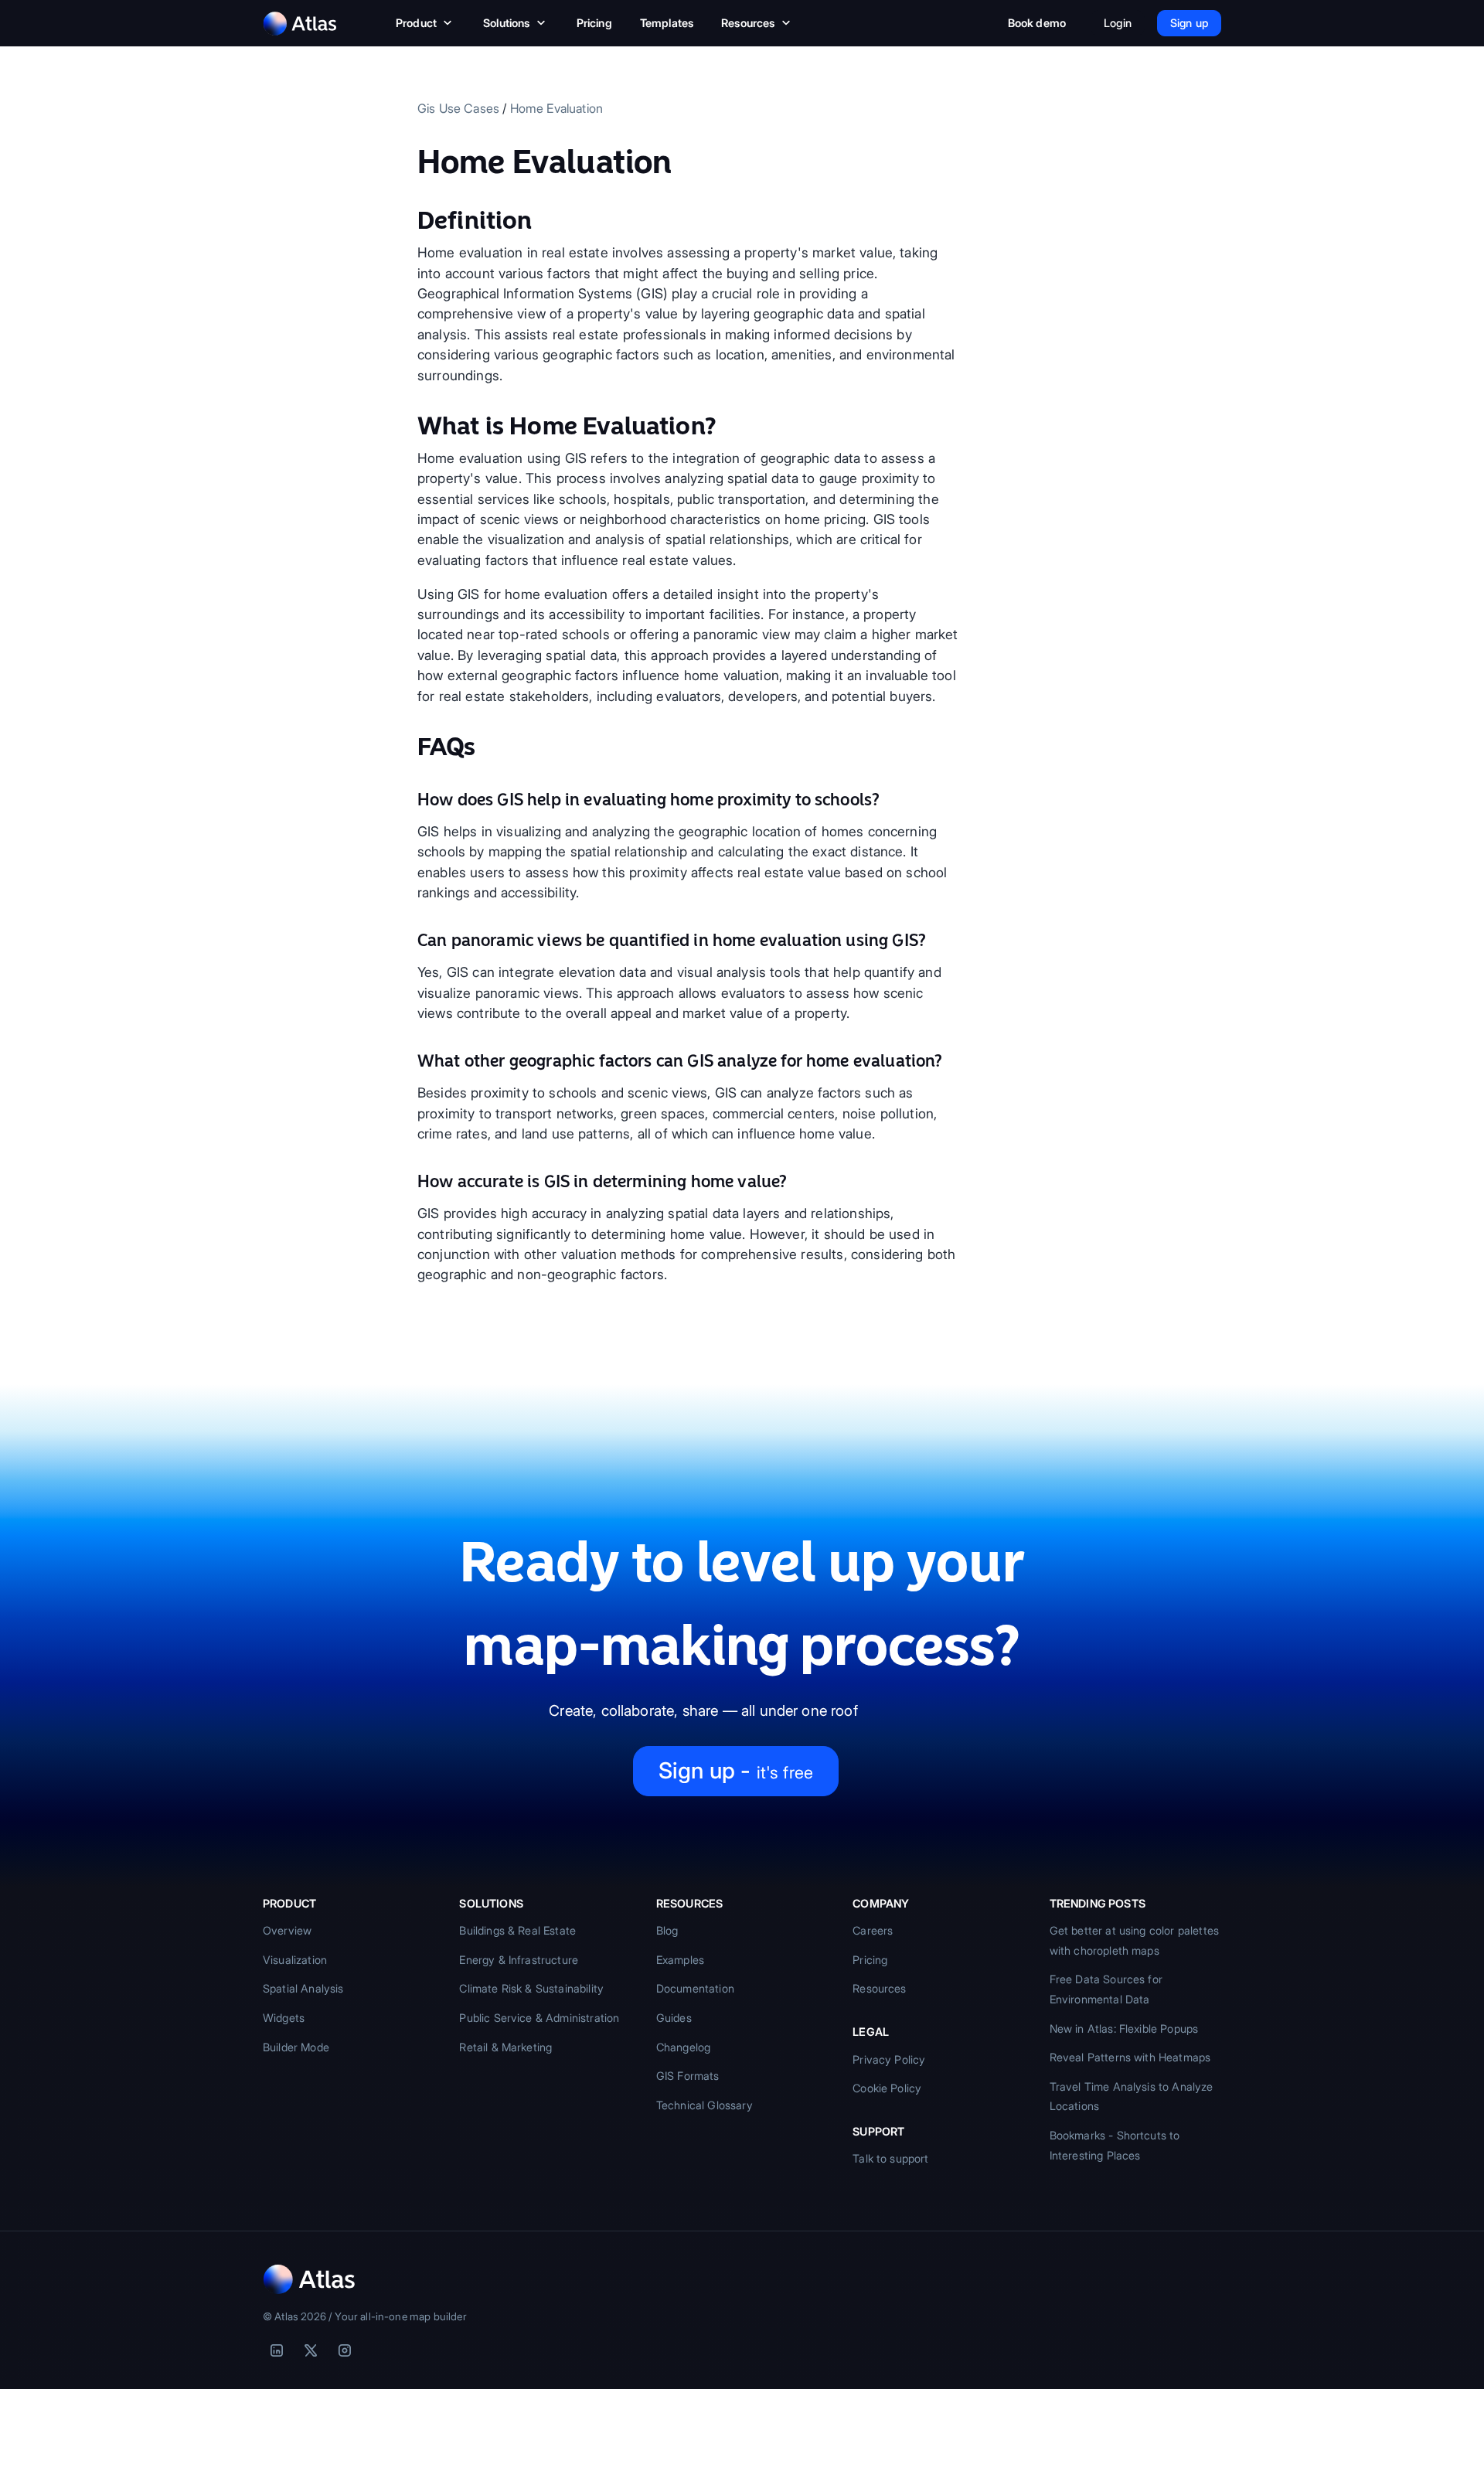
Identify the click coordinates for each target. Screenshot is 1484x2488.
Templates (667, 23)
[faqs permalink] (410, 747)
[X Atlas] (311, 2350)
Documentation (695, 1988)
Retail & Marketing (505, 2047)
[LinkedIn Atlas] (277, 2350)
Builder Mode (296, 2047)
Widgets (284, 2018)
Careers (873, 1930)
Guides (674, 2018)
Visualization (295, 1960)
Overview (287, 1930)
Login (1118, 23)
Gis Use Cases (458, 108)
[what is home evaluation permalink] (410, 426)
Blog (667, 1930)
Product (416, 23)
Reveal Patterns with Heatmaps (1130, 2057)
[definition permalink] (410, 220)
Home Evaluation (556, 108)
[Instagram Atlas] (345, 2350)
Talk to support (890, 2158)
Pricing (594, 23)
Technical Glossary (705, 2105)
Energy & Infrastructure (519, 1960)
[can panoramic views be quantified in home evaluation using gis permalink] (410, 941)
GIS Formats (688, 2076)
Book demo (1037, 23)
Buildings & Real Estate (517, 1930)
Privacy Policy (889, 2059)
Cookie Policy (887, 2088)
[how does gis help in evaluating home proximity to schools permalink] (410, 800)
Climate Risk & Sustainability (531, 1988)
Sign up (1189, 23)
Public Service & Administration (539, 2018)
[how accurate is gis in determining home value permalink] (410, 1182)
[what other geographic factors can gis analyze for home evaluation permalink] (410, 1061)
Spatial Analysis (303, 1988)
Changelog (683, 2047)
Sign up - (736, 1770)
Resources (748, 23)
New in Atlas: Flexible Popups (1124, 2029)
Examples (680, 1960)
